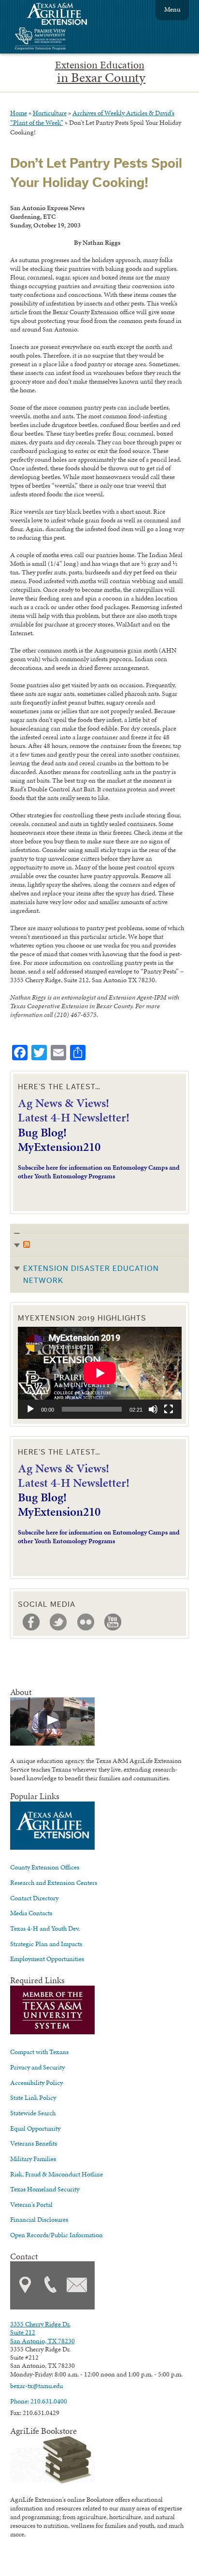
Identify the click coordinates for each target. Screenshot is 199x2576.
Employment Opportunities (47, 1959)
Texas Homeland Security (45, 2189)
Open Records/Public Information (57, 2235)
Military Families (33, 2159)
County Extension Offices (45, 1867)
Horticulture (50, 113)
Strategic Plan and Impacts (46, 1944)
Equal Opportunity (35, 2128)
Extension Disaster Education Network (91, 1275)
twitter (58, 1622)
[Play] (30, 1409)
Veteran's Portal (31, 2204)
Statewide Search (33, 2113)
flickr (86, 1622)
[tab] (100, 1258)
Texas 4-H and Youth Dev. (45, 1928)
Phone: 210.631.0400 (39, 2401)
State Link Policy (33, 2097)
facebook (31, 1622)
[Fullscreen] (169, 1409)
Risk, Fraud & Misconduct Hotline (57, 2174)
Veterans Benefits (34, 2143)
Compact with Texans (39, 2052)
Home (19, 113)
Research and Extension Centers (54, 1882)
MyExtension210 (59, 1147)
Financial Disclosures (39, 2219)
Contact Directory (34, 1898)
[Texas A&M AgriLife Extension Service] (63, 15)
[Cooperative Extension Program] (67, 40)
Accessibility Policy (36, 2082)
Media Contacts (31, 1913)
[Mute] (153, 1409)
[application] (100, 1373)
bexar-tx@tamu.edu (36, 2386)
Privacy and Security (37, 2067)
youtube (113, 1622)
